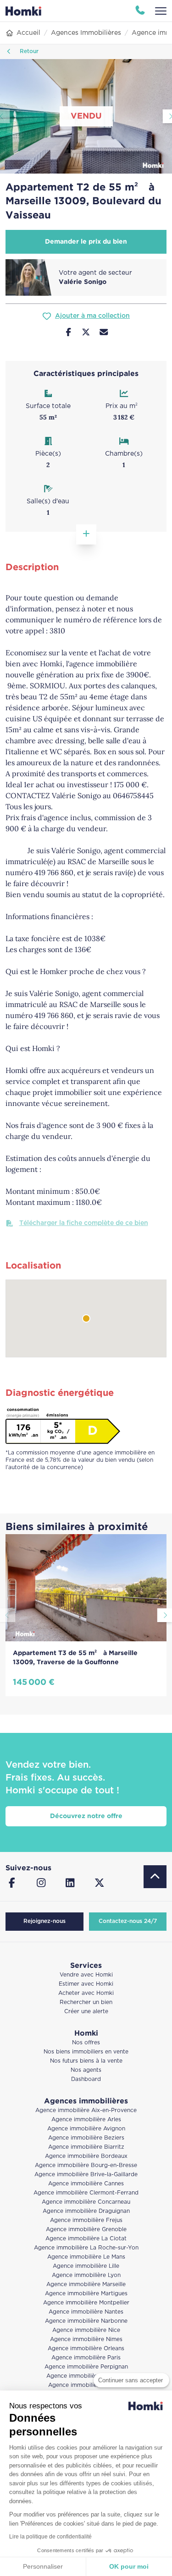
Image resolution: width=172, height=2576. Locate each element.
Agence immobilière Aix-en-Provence (86, 2110)
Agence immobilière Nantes (86, 2312)
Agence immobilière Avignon (86, 2129)
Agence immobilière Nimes (86, 2339)
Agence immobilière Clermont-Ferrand (86, 2193)
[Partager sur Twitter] (86, 333)
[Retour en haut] (155, 1877)
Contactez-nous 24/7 (128, 1921)
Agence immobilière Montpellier (86, 2303)
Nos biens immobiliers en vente (86, 2052)
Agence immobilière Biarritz (86, 2147)
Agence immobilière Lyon (86, 2275)
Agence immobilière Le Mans (86, 2257)
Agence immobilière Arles (86, 2120)
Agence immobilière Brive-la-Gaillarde (86, 2175)
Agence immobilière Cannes (86, 2184)
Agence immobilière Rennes (86, 2385)
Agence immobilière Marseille (86, 2285)
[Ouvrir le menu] (161, 11)
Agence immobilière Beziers (86, 2138)
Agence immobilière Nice (86, 2330)
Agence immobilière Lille (86, 2266)
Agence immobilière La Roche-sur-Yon (86, 2248)
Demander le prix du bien (86, 242)
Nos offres (86, 2043)
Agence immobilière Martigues (86, 2294)
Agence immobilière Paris (86, 2358)
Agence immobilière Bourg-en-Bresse (86, 2165)
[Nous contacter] (104, 333)
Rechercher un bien (86, 2002)
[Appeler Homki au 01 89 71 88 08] (140, 11)
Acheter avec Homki (86, 1993)
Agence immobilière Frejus (86, 2220)
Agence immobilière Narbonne (86, 2321)
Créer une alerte (86, 2012)
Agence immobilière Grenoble (86, 2230)
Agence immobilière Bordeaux (86, 2156)
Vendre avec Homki (86, 1975)
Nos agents (86, 2070)
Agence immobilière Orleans (86, 2349)
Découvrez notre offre (86, 1816)
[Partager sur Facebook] (69, 333)
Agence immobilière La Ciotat (86, 2239)
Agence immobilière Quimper (86, 2376)
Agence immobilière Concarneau (86, 2202)
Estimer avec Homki (86, 1984)
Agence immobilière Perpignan (86, 2367)
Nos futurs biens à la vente (86, 2061)
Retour (28, 52)
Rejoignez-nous (44, 1921)
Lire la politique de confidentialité (50, 2537)
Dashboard (86, 2079)
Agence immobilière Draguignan (86, 2211)
